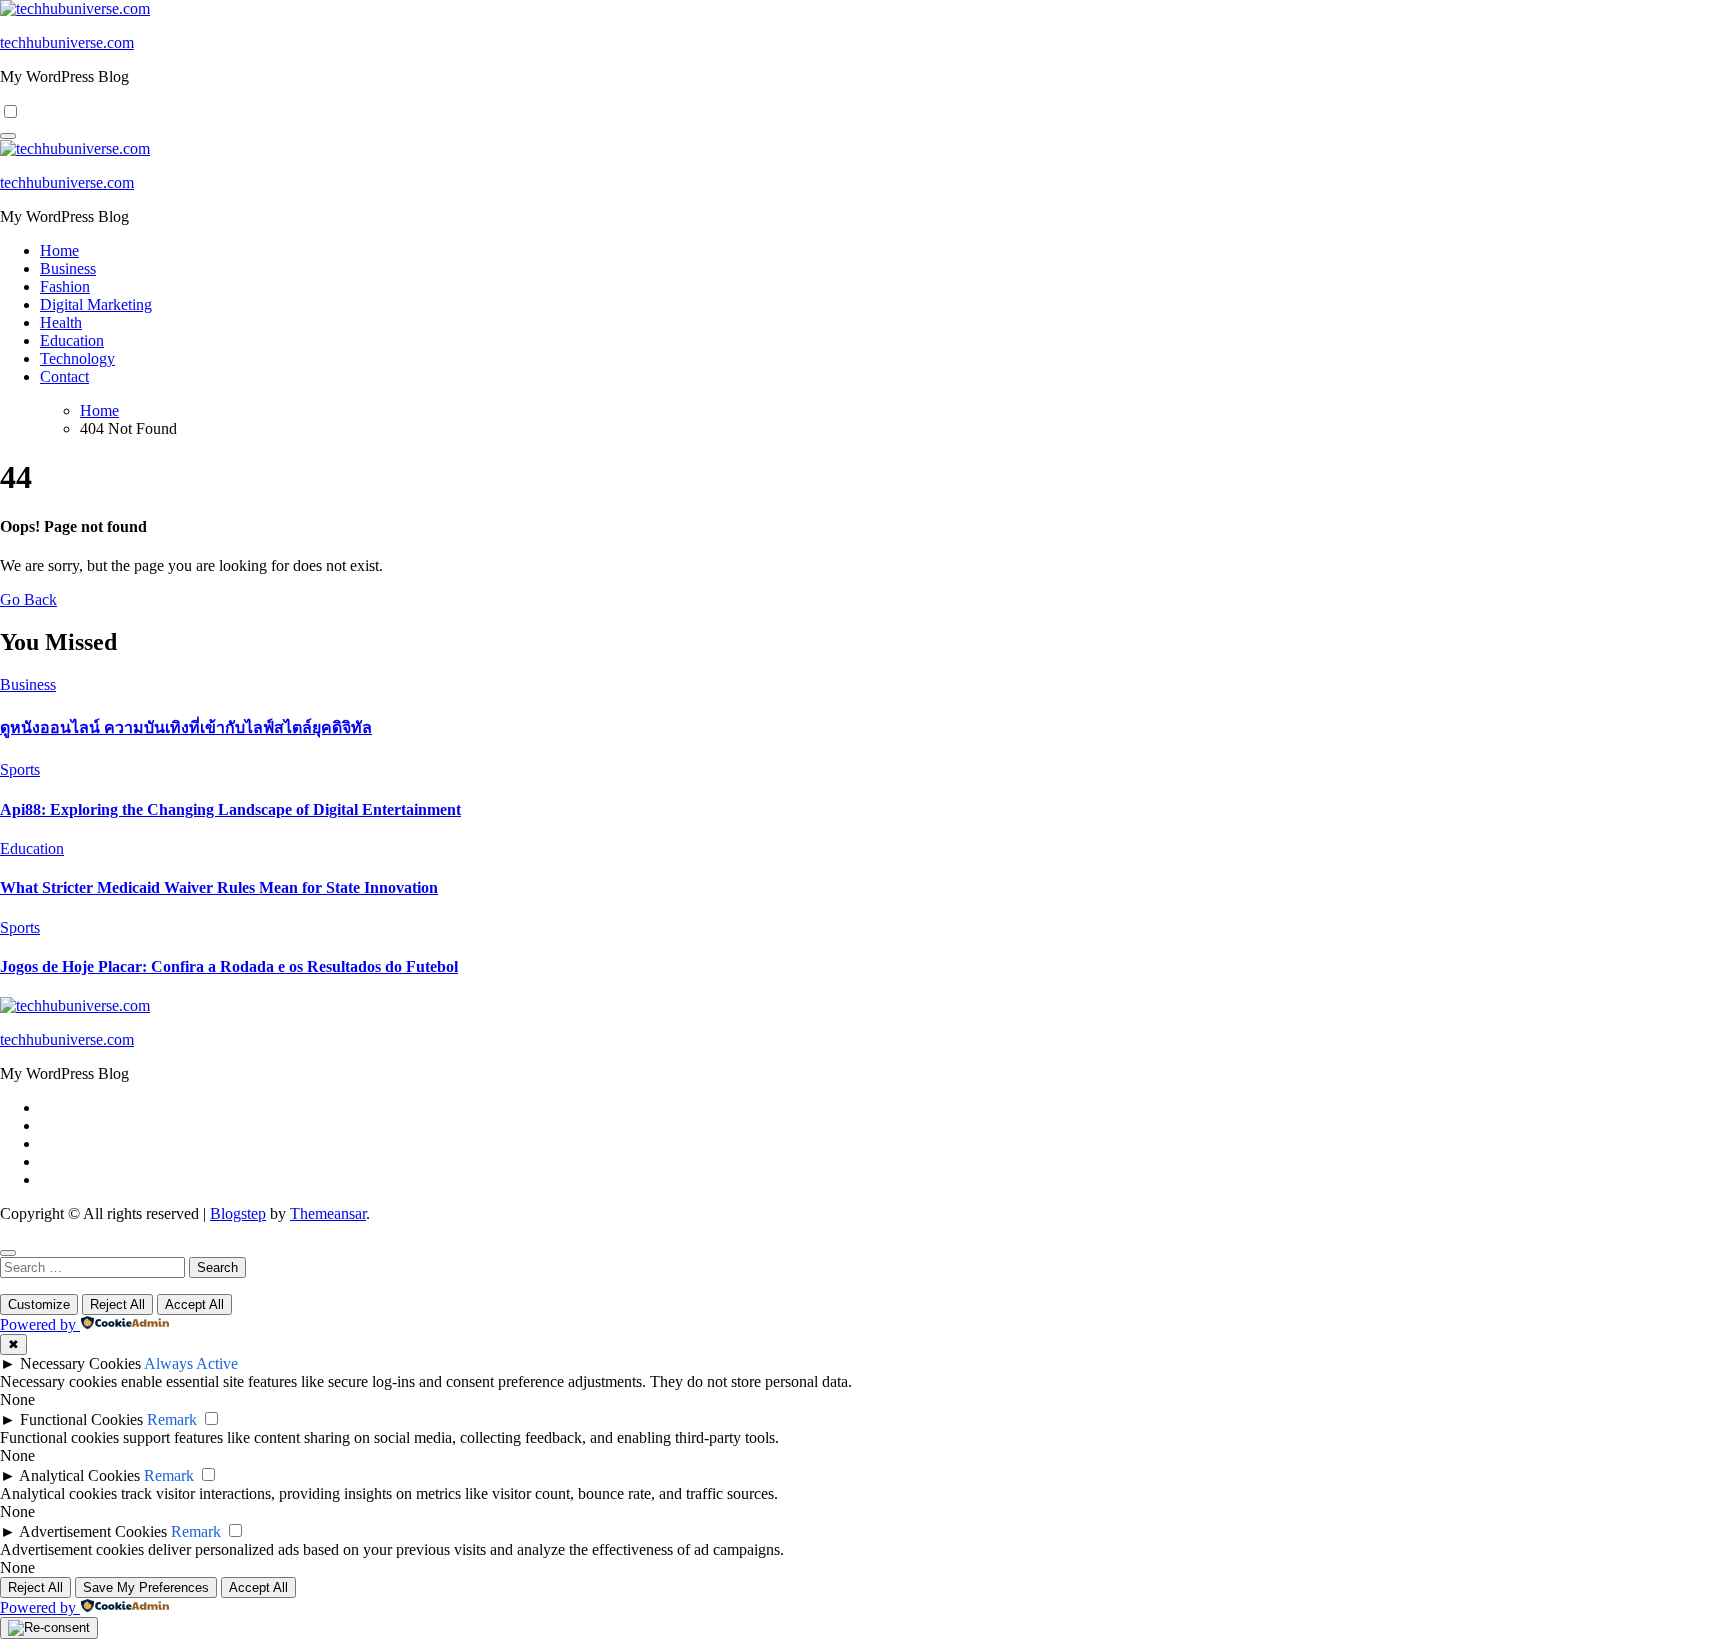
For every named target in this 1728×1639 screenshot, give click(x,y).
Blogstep (238, 1213)
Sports (20, 769)
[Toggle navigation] (8, 136)
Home (59, 250)
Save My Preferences (146, 1587)
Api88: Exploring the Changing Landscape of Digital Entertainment (230, 809)
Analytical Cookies (79, 1475)
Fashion (65, 286)
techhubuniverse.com (67, 42)
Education (72, 340)
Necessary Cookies (80, 1363)
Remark (172, 1419)
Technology (77, 358)
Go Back (28, 599)
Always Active (191, 1363)
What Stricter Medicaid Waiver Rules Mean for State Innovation (219, 887)
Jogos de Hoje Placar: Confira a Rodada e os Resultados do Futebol (229, 966)
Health (61, 322)
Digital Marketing (96, 304)
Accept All (194, 1304)
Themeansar (328, 1213)
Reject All (117, 1304)
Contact (64, 376)
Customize (39, 1304)
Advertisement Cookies (93, 1531)
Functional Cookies (81, 1419)
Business (68, 268)
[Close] (8, 1253)
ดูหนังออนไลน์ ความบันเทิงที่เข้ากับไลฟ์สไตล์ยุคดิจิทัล (186, 727)
